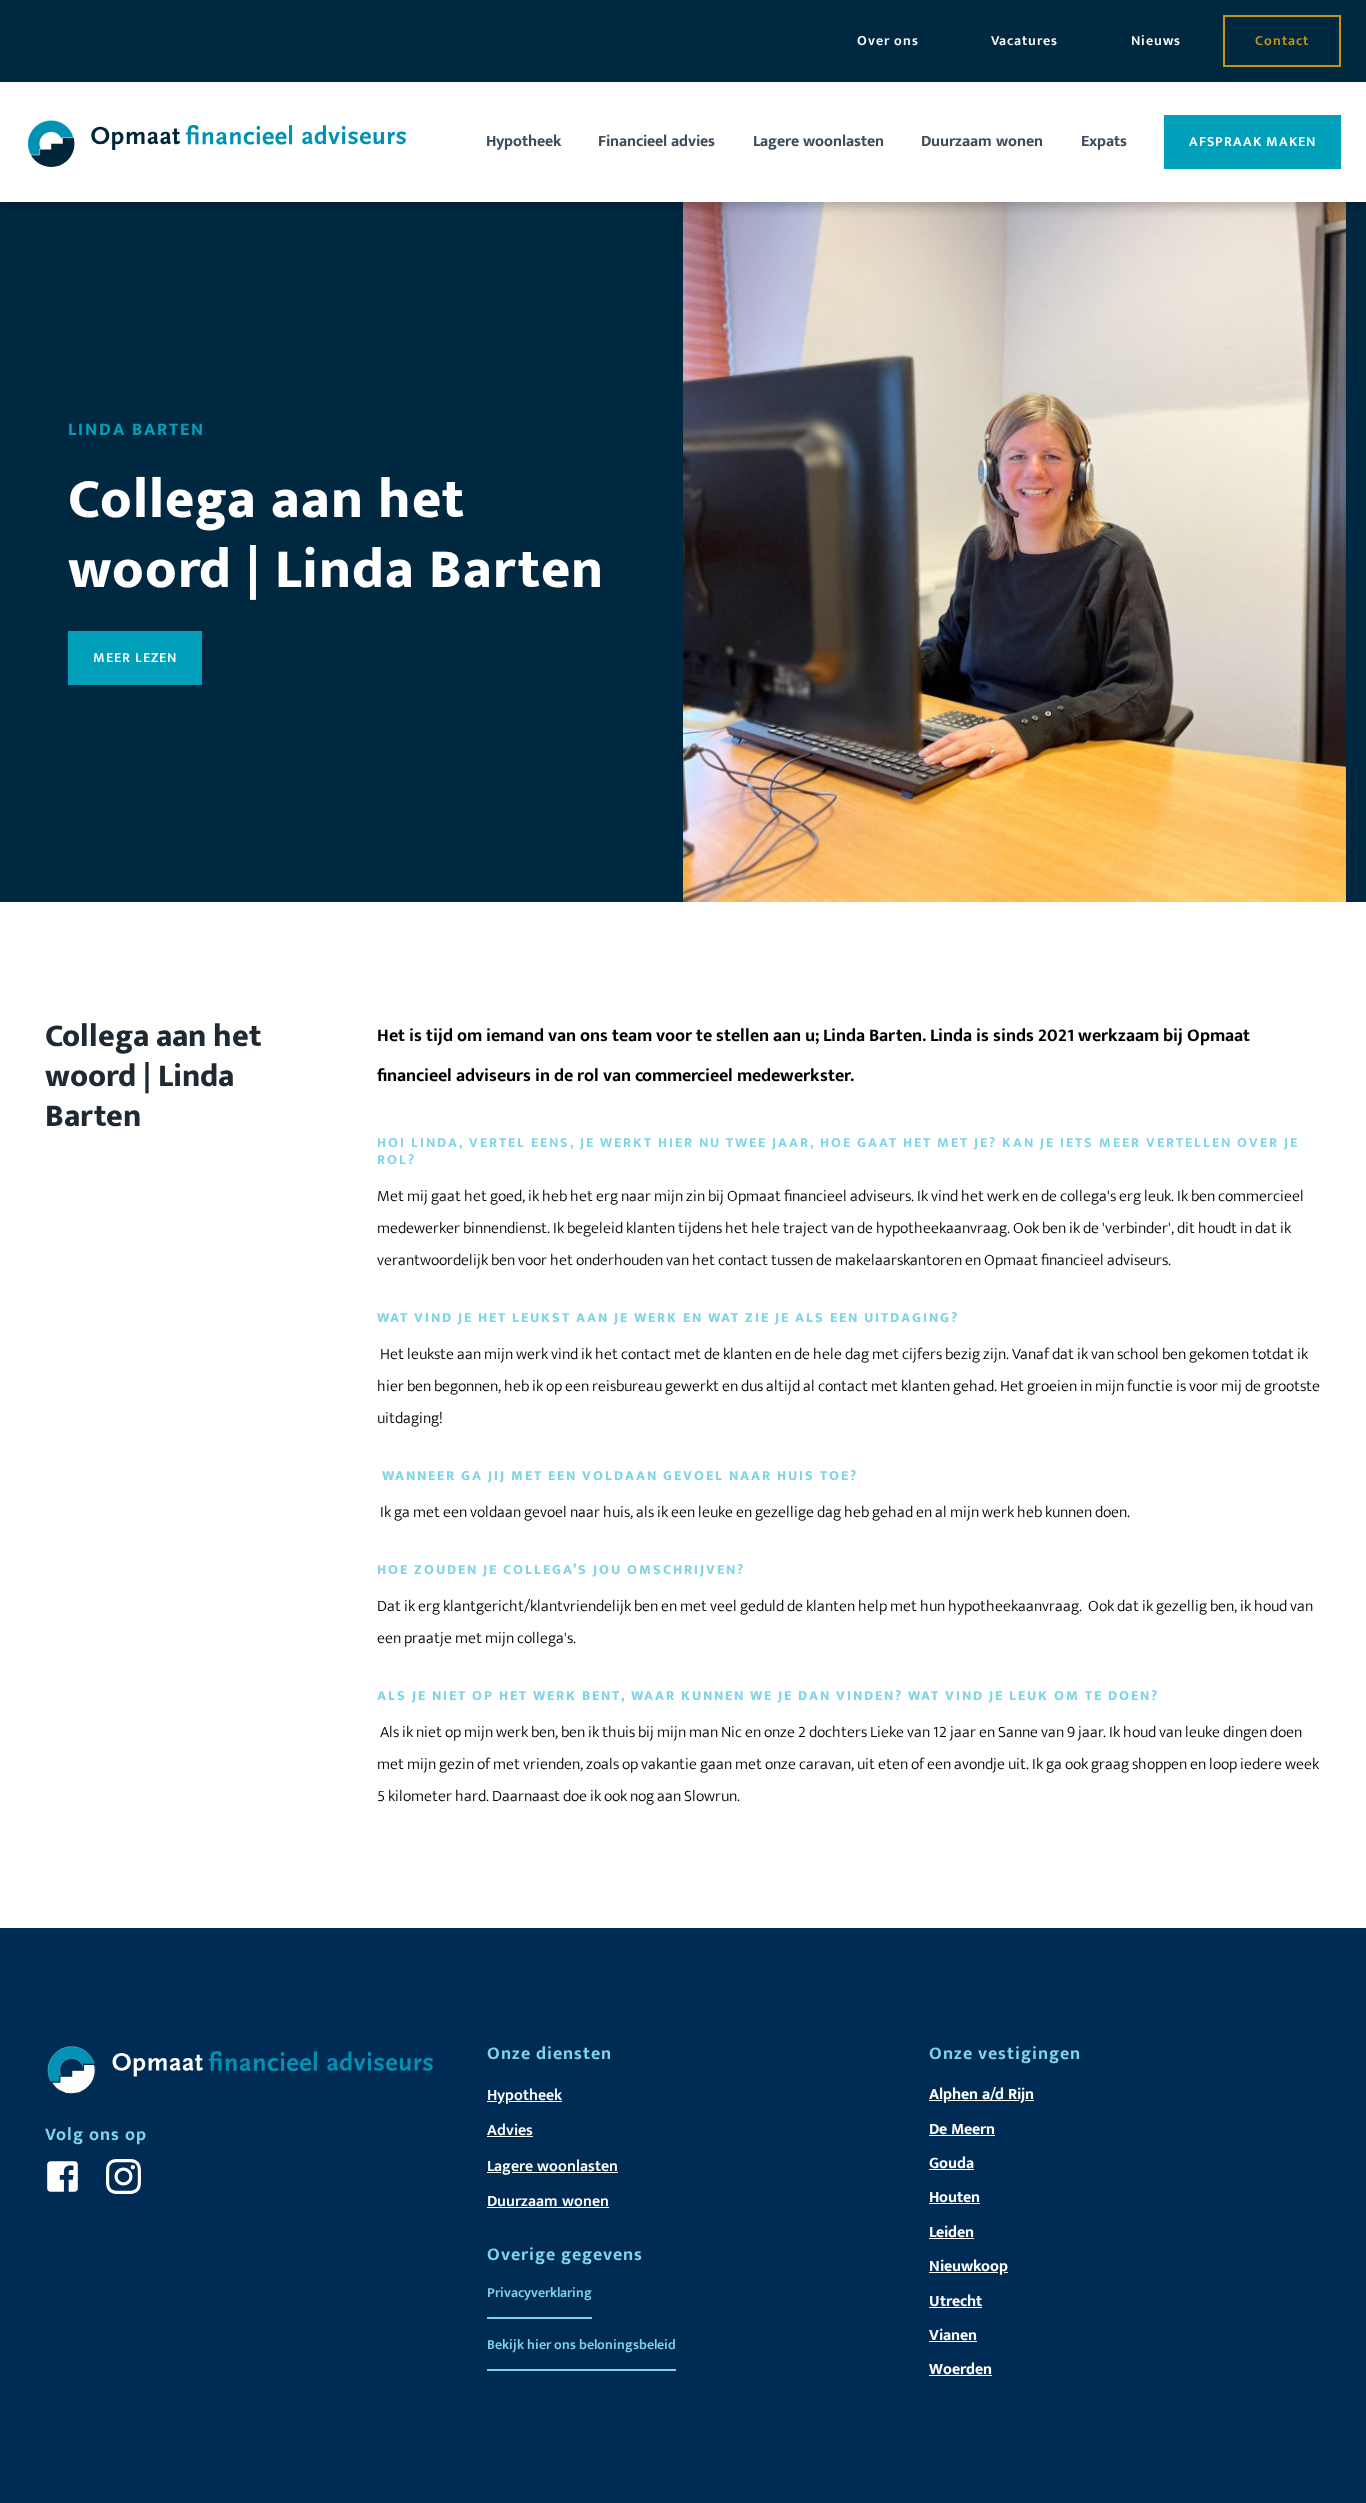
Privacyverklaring (539, 2292)
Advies (510, 2130)
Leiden (951, 2232)
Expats (1104, 141)
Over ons (888, 40)
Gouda (951, 2163)
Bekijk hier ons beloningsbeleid (581, 2344)
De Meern (962, 2129)
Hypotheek (523, 141)
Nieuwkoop (968, 2266)
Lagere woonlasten (818, 141)
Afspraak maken (1252, 141)
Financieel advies (656, 141)
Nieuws (1156, 40)
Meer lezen (135, 657)
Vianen (953, 2335)
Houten (954, 2197)
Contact (1282, 40)
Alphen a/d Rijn (981, 2094)
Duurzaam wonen (982, 141)
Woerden (960, 2369)
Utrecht (955, 2301)
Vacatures (1024, 40)
